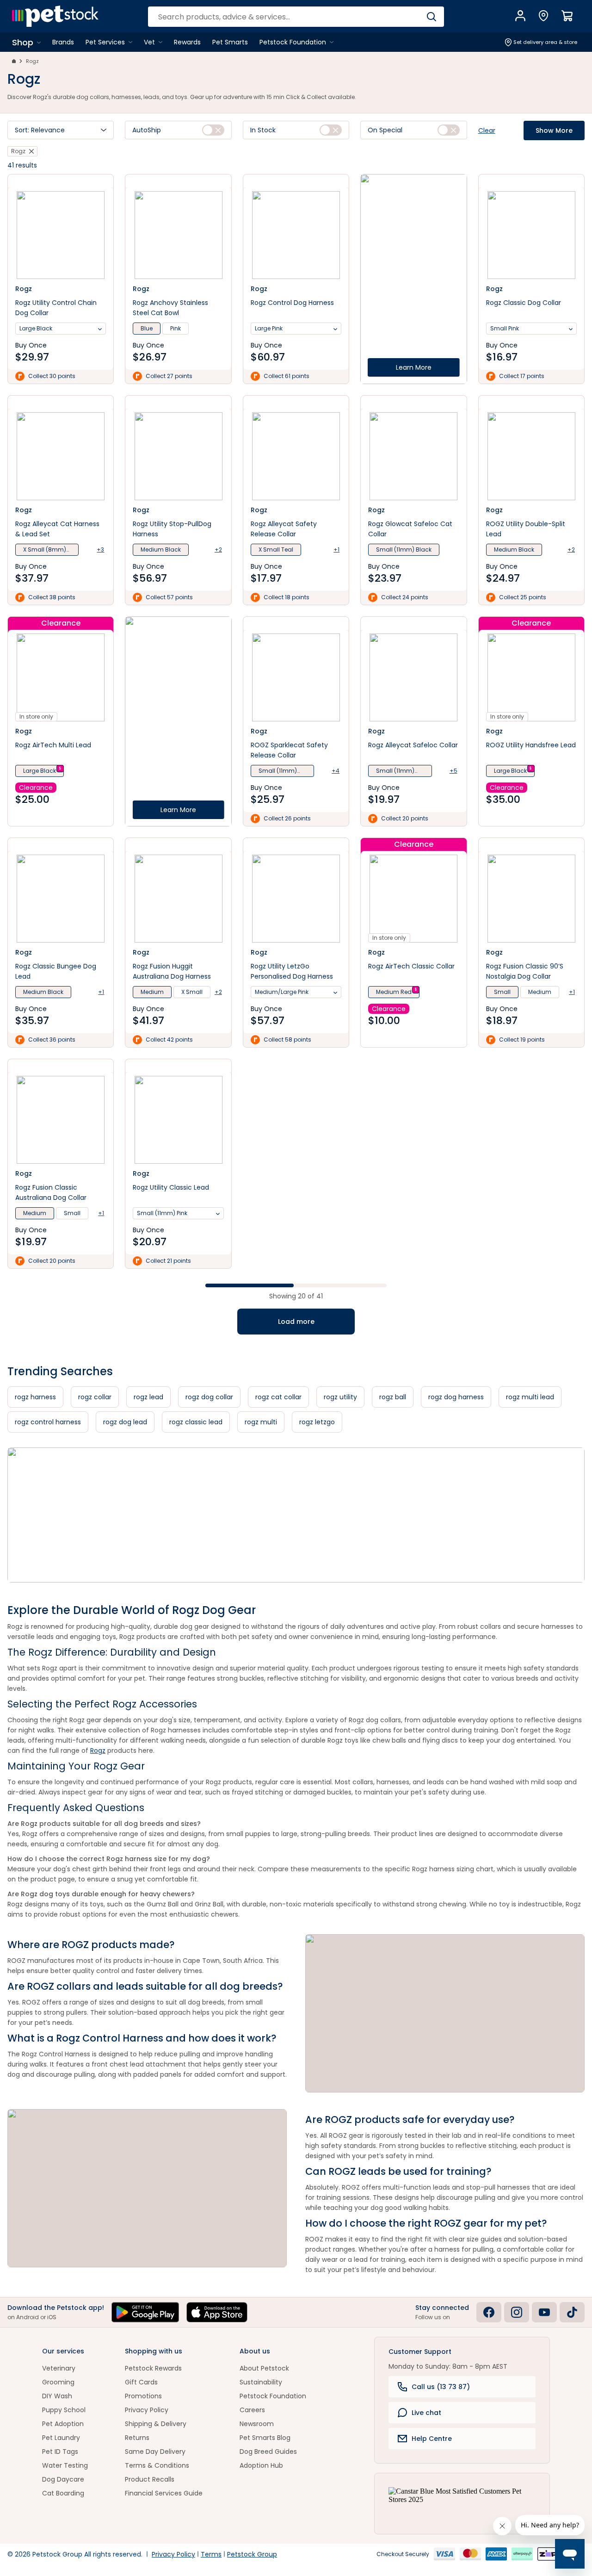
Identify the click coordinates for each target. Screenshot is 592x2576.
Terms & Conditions (157, 2465)
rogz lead (148, 1397)
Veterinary (59, 2368)
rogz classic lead (196, 1422)
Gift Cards (141, 2382)
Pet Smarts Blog (265, 2438)
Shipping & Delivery (156, 2424)
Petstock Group (252, 2554)
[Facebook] (489, 2312)
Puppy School (64, 2410)
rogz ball (393, 1397)
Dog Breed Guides (268, 2452)
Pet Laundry (61, 2438)
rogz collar (95, 1397)
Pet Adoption (63, 2424)
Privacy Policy (147, 2410)
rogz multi (261, 1422)
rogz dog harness (456, 1397)
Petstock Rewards (153, 2368)
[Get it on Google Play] (145, 2312)
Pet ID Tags (60, 2452)
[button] (61, 130)
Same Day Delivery (155, 2452)
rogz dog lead (125, 1422)
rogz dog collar (209, 1397)
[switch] (213, 130)
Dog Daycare (63, 2479)
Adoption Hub (261, 2465)
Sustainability (261, 2382)
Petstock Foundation (273, 2396)
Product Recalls (150, 2479)
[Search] (431, 17)
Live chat (426, 2413)
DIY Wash (57, 2396)
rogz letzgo (317, 1422)
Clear (487, 130)
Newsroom (257, 2424)
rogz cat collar (278, 1397)
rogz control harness (48, 1422)
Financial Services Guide (164, 2493)
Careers (252, 2410)
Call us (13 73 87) (441, 2387)
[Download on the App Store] (217, 2312)
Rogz (32, 61)
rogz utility (340, 1397)
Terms (211, 2554)
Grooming (58, 2382)
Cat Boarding (63, 2493)
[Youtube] (544, 2312)
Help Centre (432, 2439)
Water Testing (65, 2465)
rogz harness (35, 1397)
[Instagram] (517, 2312)
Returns (137, 2438)
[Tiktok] (572, 2312)
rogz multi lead (530, 1397)
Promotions (143, 2396)
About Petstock (264, 2368)
